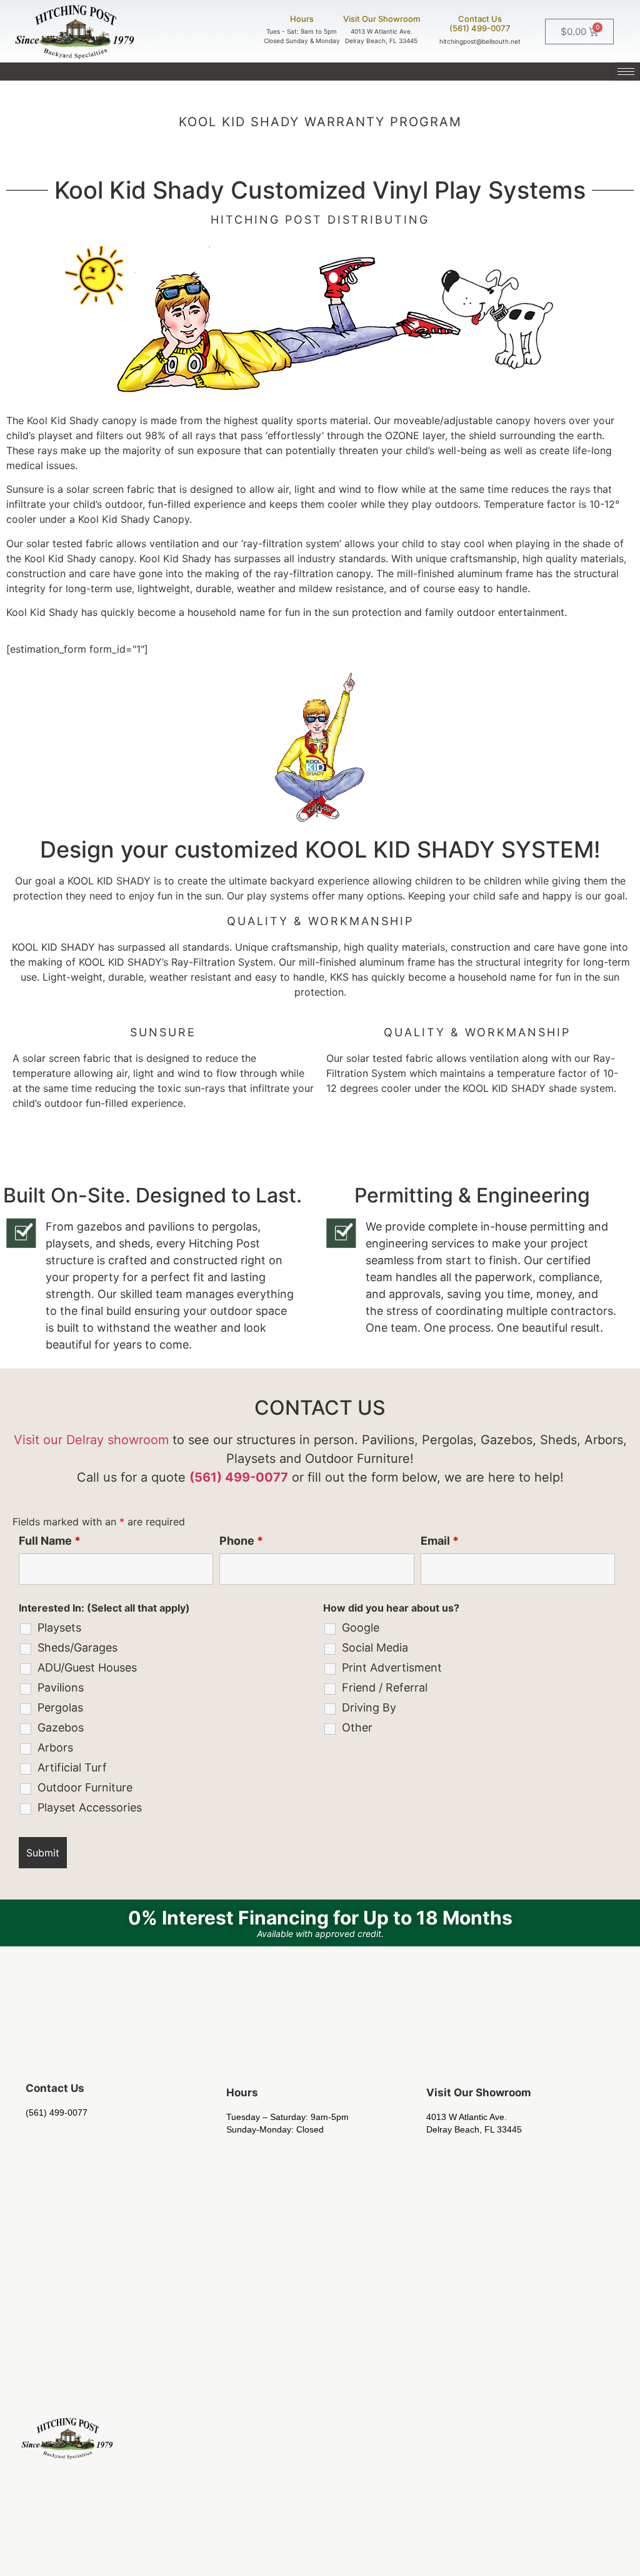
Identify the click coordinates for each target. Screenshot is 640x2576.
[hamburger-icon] (626, 72)
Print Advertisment (392, 1668)
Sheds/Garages (77, 1648)
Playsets (59, 1628)
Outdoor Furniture (85, 1788)
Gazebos (61, 1728)
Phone (241, 1541)
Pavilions (61, 1688)
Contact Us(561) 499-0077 (480, 24)
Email (440, 1541)
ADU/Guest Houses (87, 1668)
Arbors (55, 1748)
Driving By (369, 1708)
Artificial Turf (72, 1768)
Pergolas (60, 1708)
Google (361, 1628)
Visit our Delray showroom (91, 1440)
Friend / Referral (385, 1688)
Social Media (375, 1648)
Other (357, 1728)
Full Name (50, 1541)
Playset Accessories (90, 1808)
